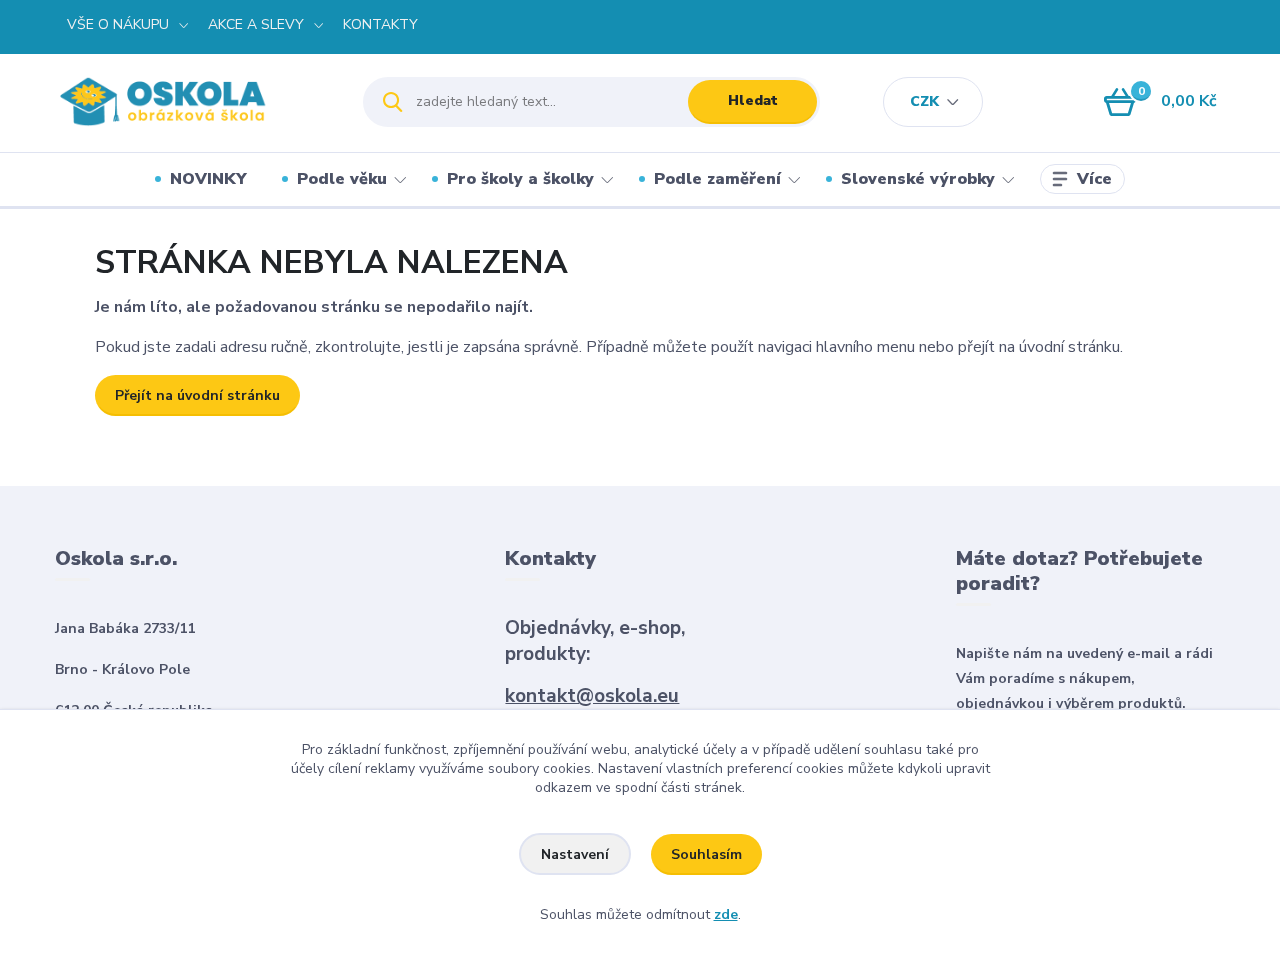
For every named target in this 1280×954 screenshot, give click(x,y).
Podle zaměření (717, 179)
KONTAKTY (380, 24)
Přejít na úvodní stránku (197, 395)
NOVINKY (208, 179)
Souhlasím (706, 854)
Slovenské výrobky (918, 179)
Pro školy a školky (520, 179)
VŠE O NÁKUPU (118, 24)
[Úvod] (191, 101)
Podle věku (342, 179)
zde (726, 914)
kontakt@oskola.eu (592, 696)
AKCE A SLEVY (256, 24)
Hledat (753, 100)
